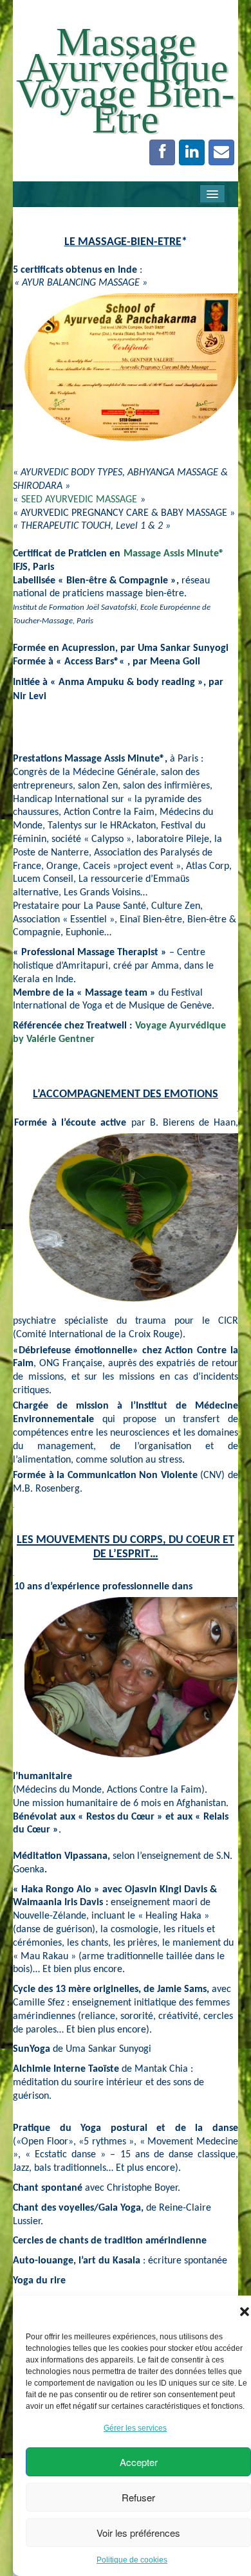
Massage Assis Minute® (172, 554)
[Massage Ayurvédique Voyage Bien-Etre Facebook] (162, 152)
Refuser (138, 2497)
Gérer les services (135, 2428)
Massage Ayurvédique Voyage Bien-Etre (126, 80)
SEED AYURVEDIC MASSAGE (79, 500)
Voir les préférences (138, 2533)
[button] (245, 2312)
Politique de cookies (132, 2560)
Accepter (139, 2462)
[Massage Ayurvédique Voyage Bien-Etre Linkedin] (192, 152)
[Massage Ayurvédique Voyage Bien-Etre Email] (221, 152)
